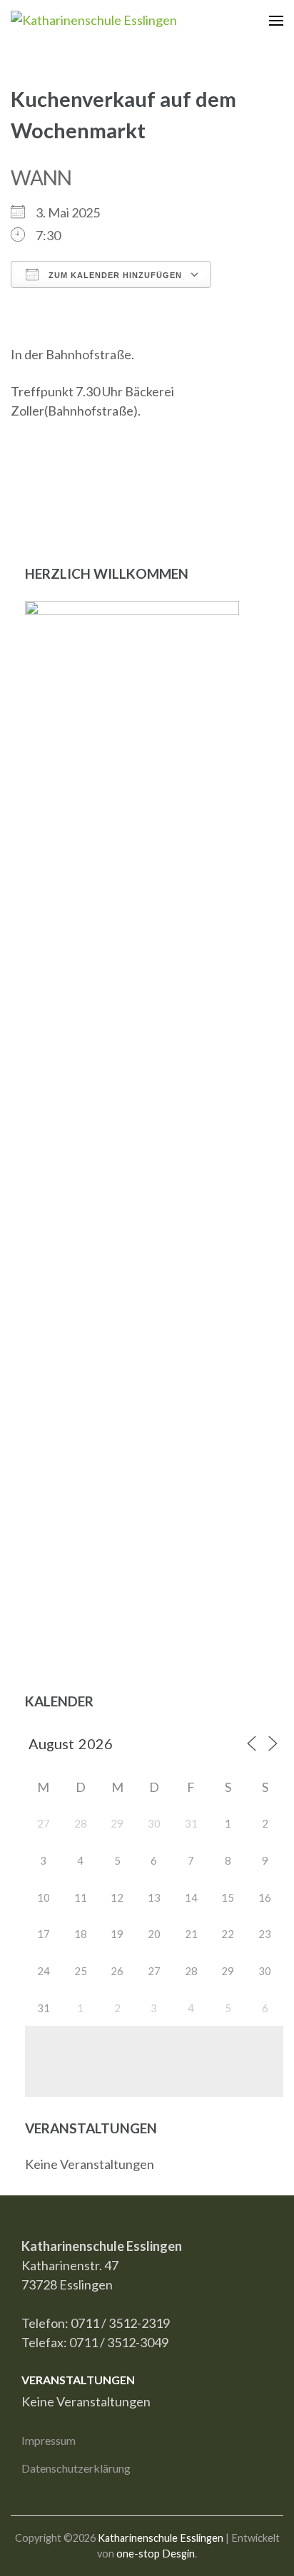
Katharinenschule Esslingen (161, 2538)
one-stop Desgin (156, 2554)
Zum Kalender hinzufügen (114, 275)
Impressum (49, 2440)
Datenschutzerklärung (76, 2468)
